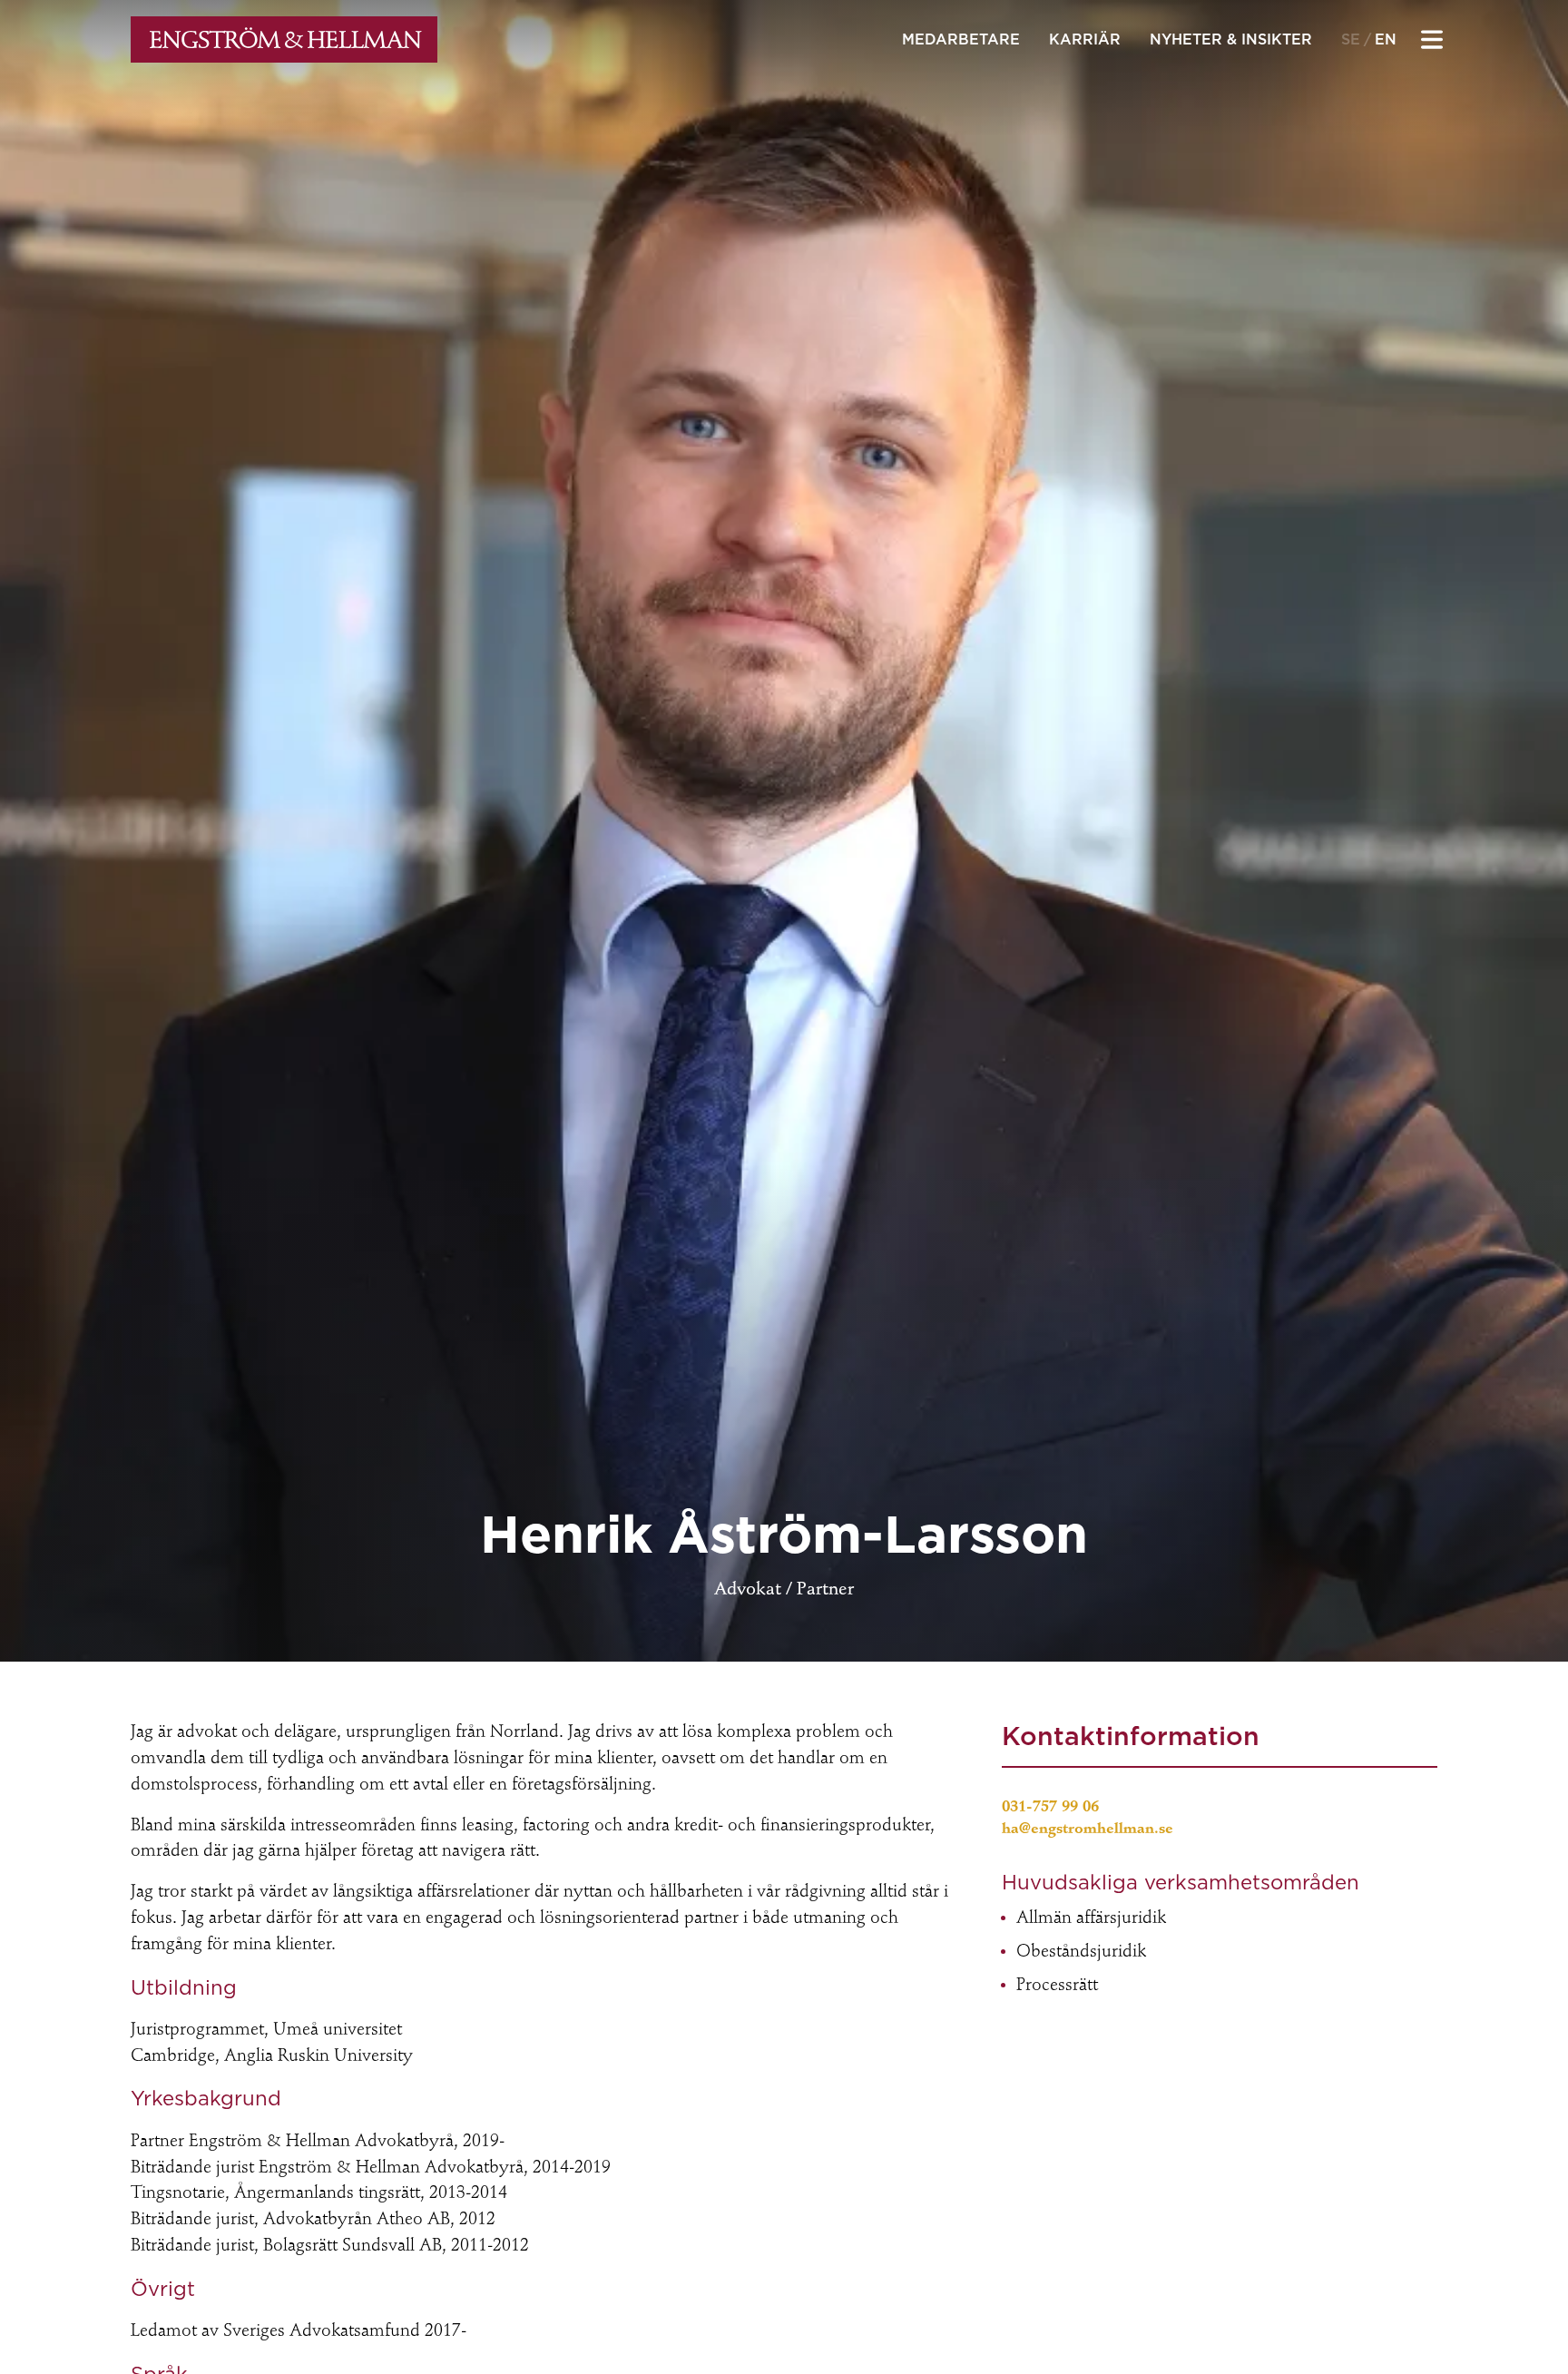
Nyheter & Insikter (1231, 39)
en (1386, 39)
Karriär (1085, 39)
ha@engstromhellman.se (1088, 1830)
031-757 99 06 (1050, 1808)
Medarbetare (961, 39)
